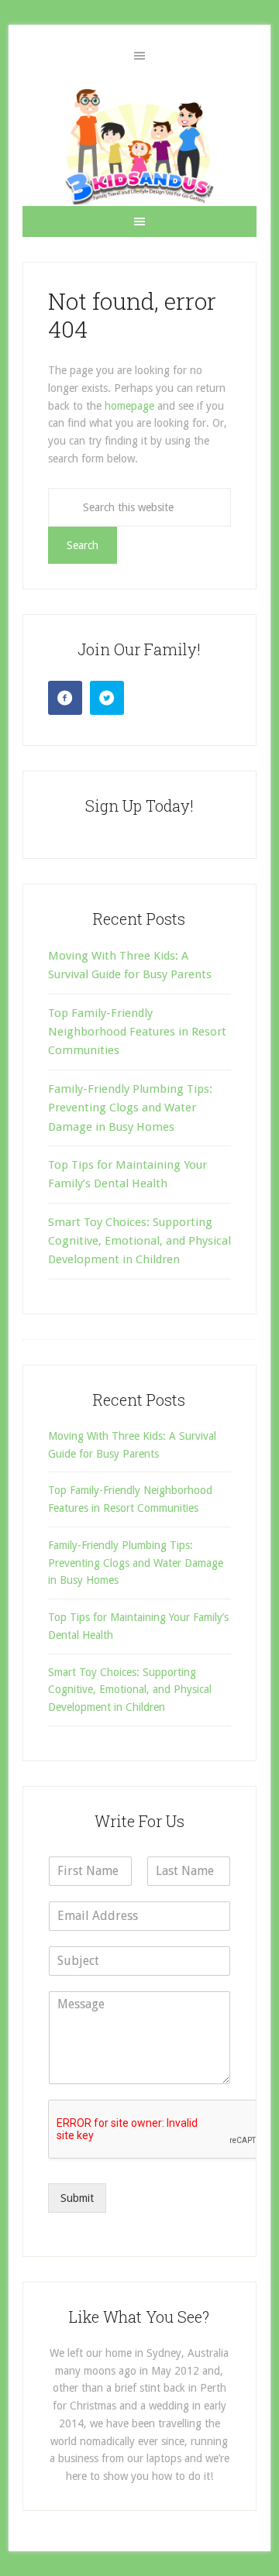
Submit (77, 2198)
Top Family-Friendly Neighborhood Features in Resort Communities (137, 1032)
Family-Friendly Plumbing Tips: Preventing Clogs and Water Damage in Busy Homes (130, 1108)
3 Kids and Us (139, 146)
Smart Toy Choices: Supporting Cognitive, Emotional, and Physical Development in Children (139, 1241)
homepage (129, 406)
